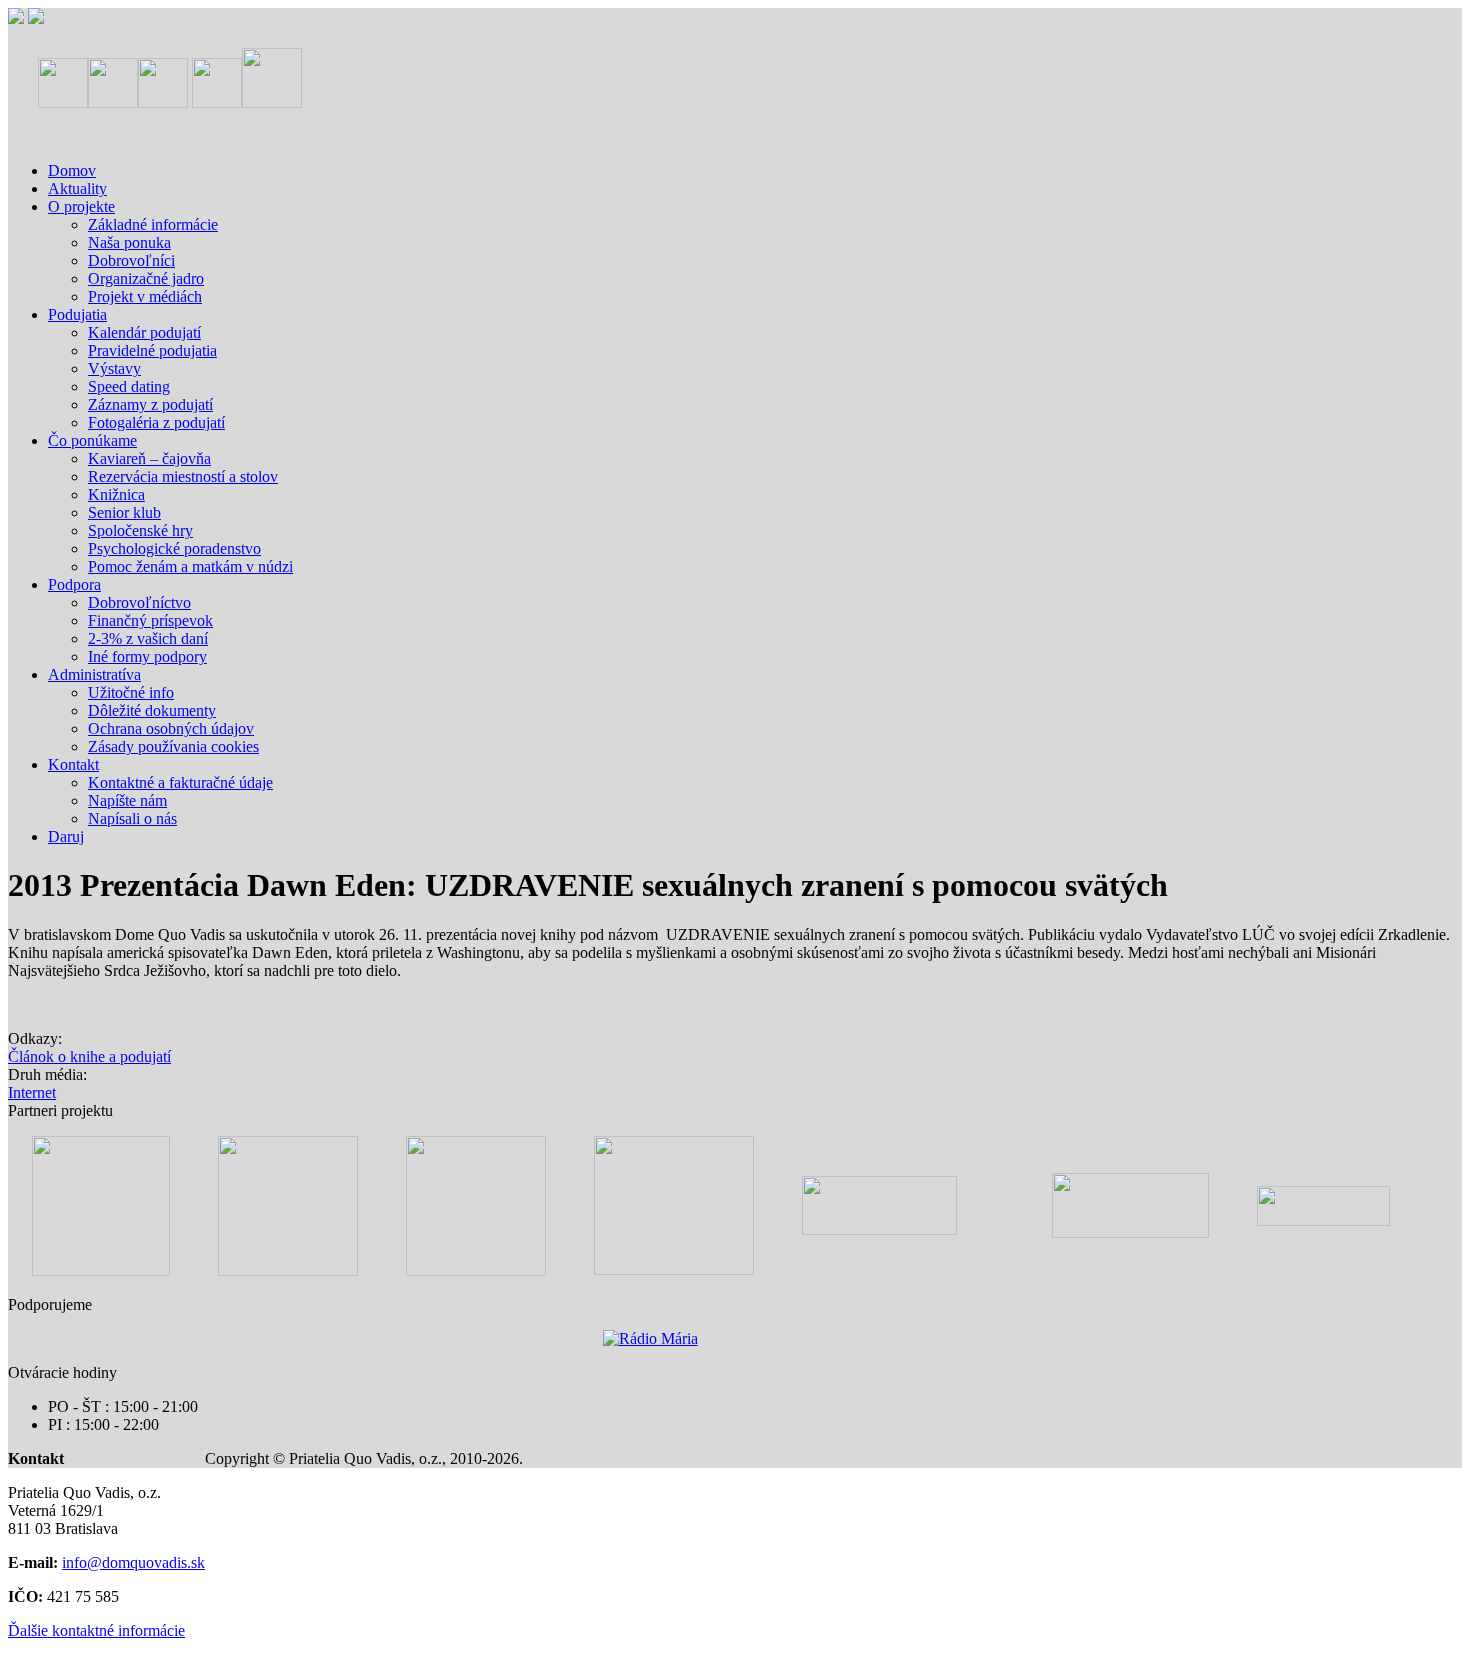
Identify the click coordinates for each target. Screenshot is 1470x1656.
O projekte (81, 206)
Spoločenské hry (140, 530)
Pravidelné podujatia (152, 350)
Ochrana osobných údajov (171, 728)
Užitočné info (131, 692)
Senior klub (124, 512)
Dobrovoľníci (131, 260)
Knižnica (116, 494)
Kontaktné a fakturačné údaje (180, 782)
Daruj (66, 836)
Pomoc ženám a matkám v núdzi (190, 566)
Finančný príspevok (150, 620)
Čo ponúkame (92, 440)
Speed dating (129, 386)
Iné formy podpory (147, 656)
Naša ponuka (129, 242)
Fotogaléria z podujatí (156, 422)
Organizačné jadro (146, 278)
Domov (72, 170)
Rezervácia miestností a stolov (183, 476)
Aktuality (77, 188)
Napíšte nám (127, 800)
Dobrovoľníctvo (139, 602)
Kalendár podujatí (144, 332)
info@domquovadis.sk (133, 1562)
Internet (32, 1092)
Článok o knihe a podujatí (89, 1056)
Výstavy (114, 368)
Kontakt (73, 764)
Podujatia (77, 314)
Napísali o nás (132, 818)
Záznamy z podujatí (150, 404)
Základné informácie (153, 224)
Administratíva (94, 674)
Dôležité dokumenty (152, 710)
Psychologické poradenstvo (174, 548)
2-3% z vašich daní (148, 638)
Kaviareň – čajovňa (149, 458)
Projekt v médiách (145, 296)
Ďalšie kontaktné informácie (96, 1630)
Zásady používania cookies (173, 746)
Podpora (74, 584)
